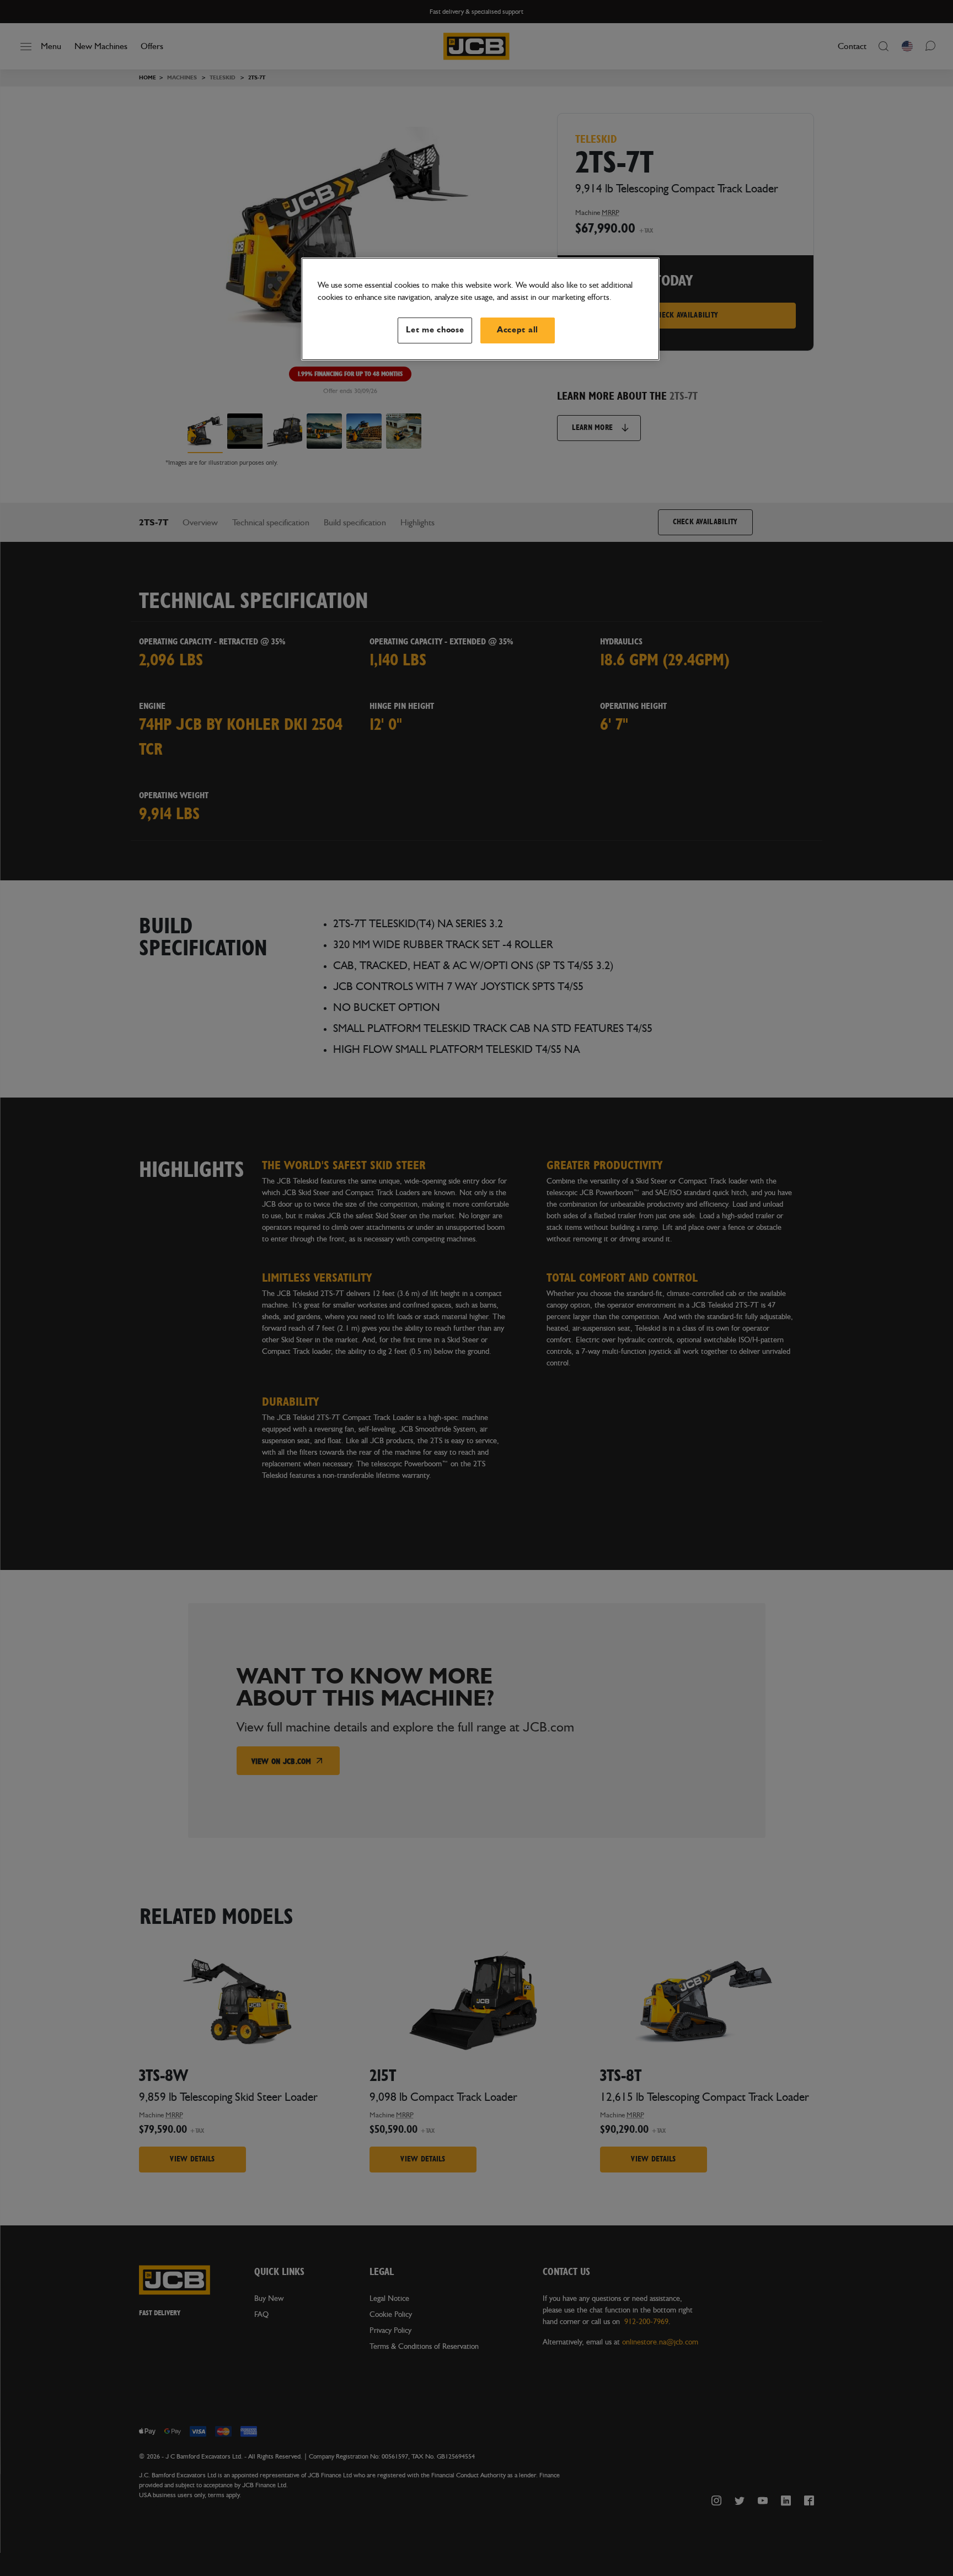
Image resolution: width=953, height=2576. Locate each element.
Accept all (518, 330)
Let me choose (435, 330)
